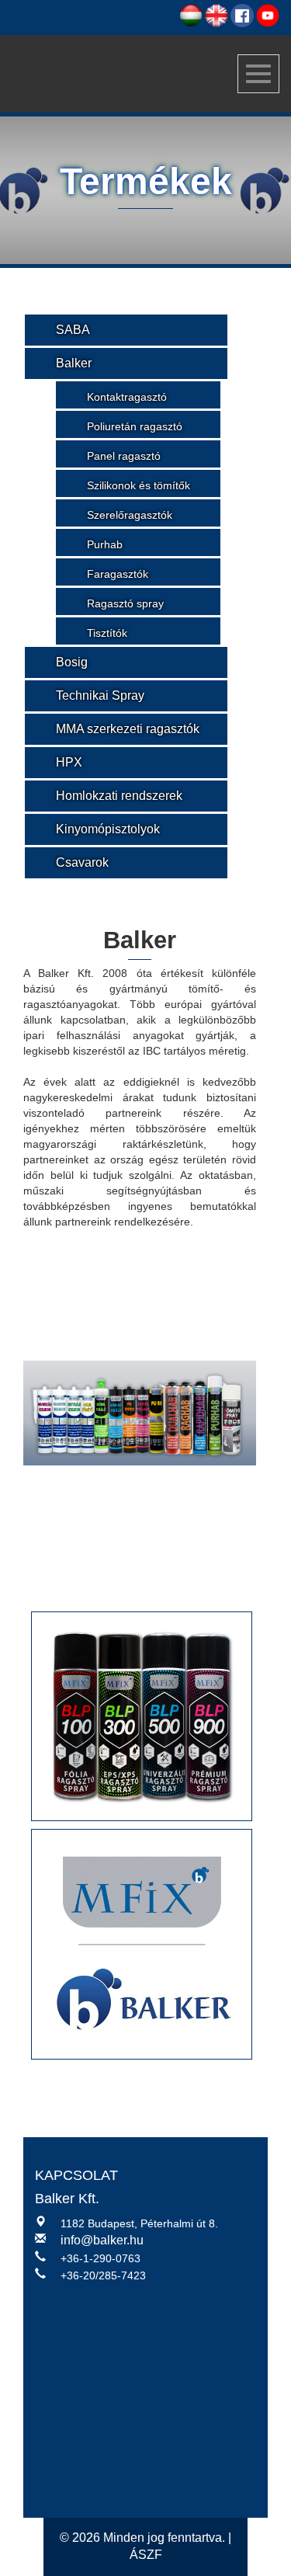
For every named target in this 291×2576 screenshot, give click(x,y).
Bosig (72, 662)
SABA (73, 330)
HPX (69, 762)
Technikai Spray (100, 695)
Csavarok (82, 862)
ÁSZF (146, 2555)
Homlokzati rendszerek (119, 796)
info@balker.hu (102, 2240)
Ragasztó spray (125, 603)
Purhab (105, 544)
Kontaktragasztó (127, 397)
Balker (74, 363)
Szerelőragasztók (130, 515)
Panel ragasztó (124, 456)
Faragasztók (118, 574)
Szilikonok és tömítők (139, 485)
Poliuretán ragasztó (135, 426)
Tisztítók (107, 633)
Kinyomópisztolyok (108, 829)
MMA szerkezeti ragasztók (128, 729)
